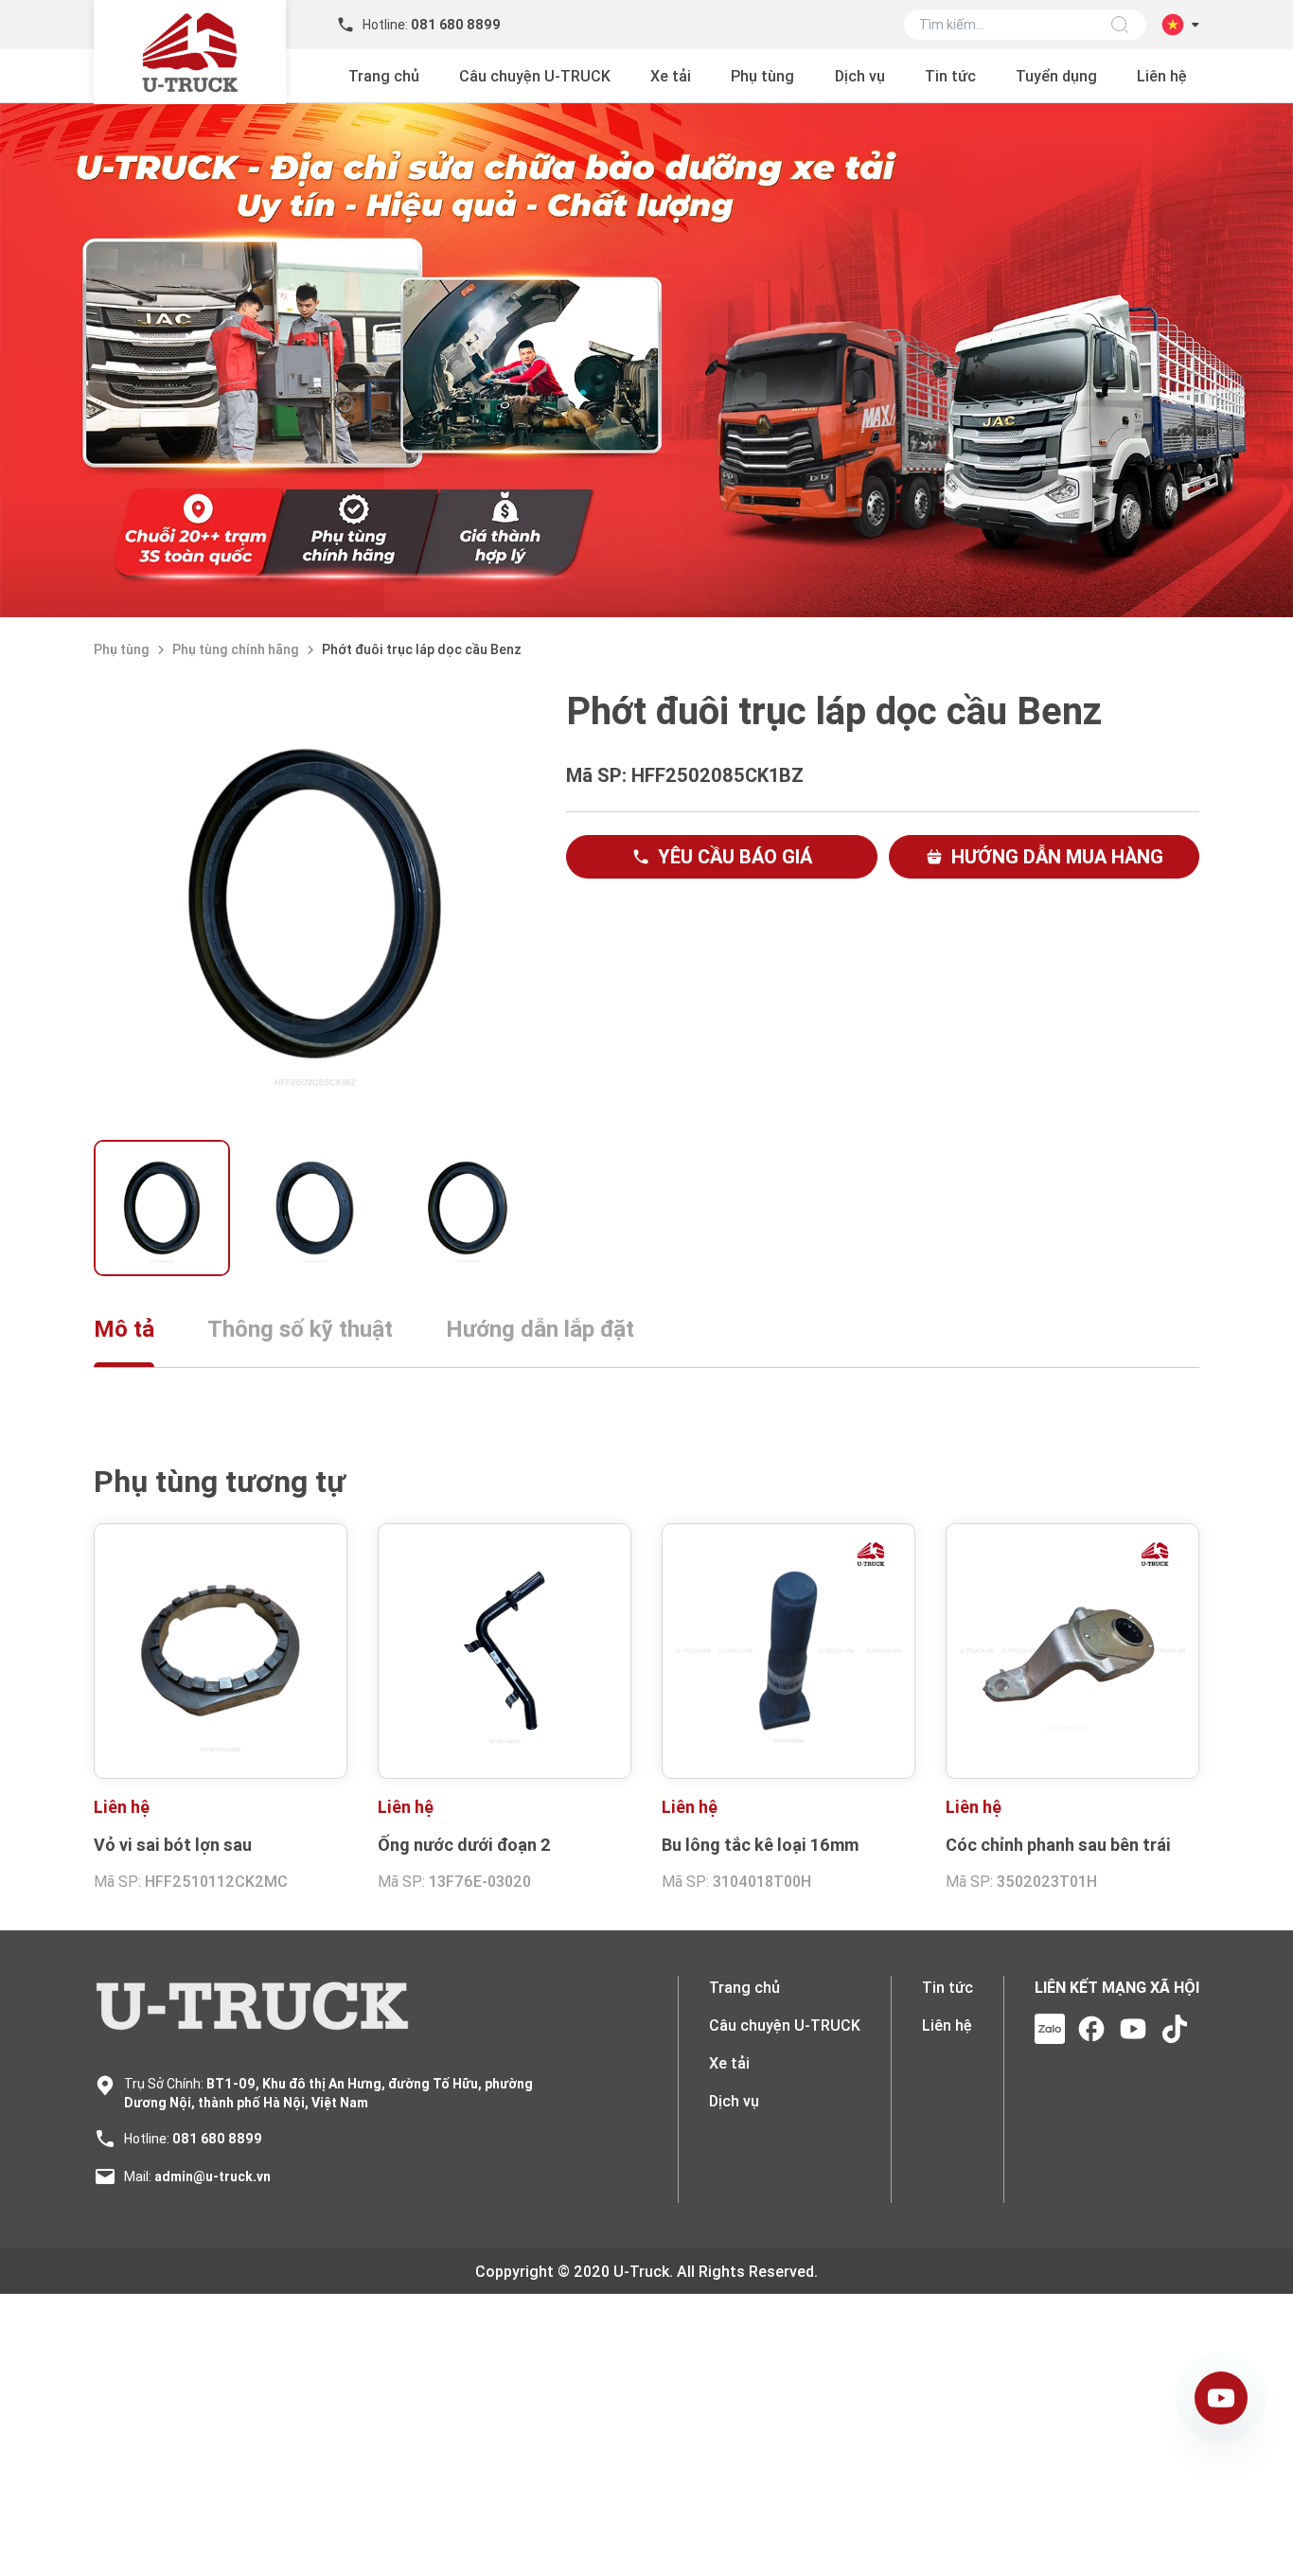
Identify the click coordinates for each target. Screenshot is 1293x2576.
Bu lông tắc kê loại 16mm (760, 1845)
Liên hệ (1162, 76)
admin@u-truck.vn (213, 2176)
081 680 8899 (217, 2139)
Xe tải (671, 76)
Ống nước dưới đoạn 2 (464, 1845)
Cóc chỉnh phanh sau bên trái (1058, 1845)
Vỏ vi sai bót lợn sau (173, 1845)
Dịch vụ (860, 76)
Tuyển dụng (1056, 76)
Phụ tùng (762, 76)
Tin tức (950, 76)
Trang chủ (384, 76)
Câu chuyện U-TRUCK (535, 76)
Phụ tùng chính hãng (236, 649)
